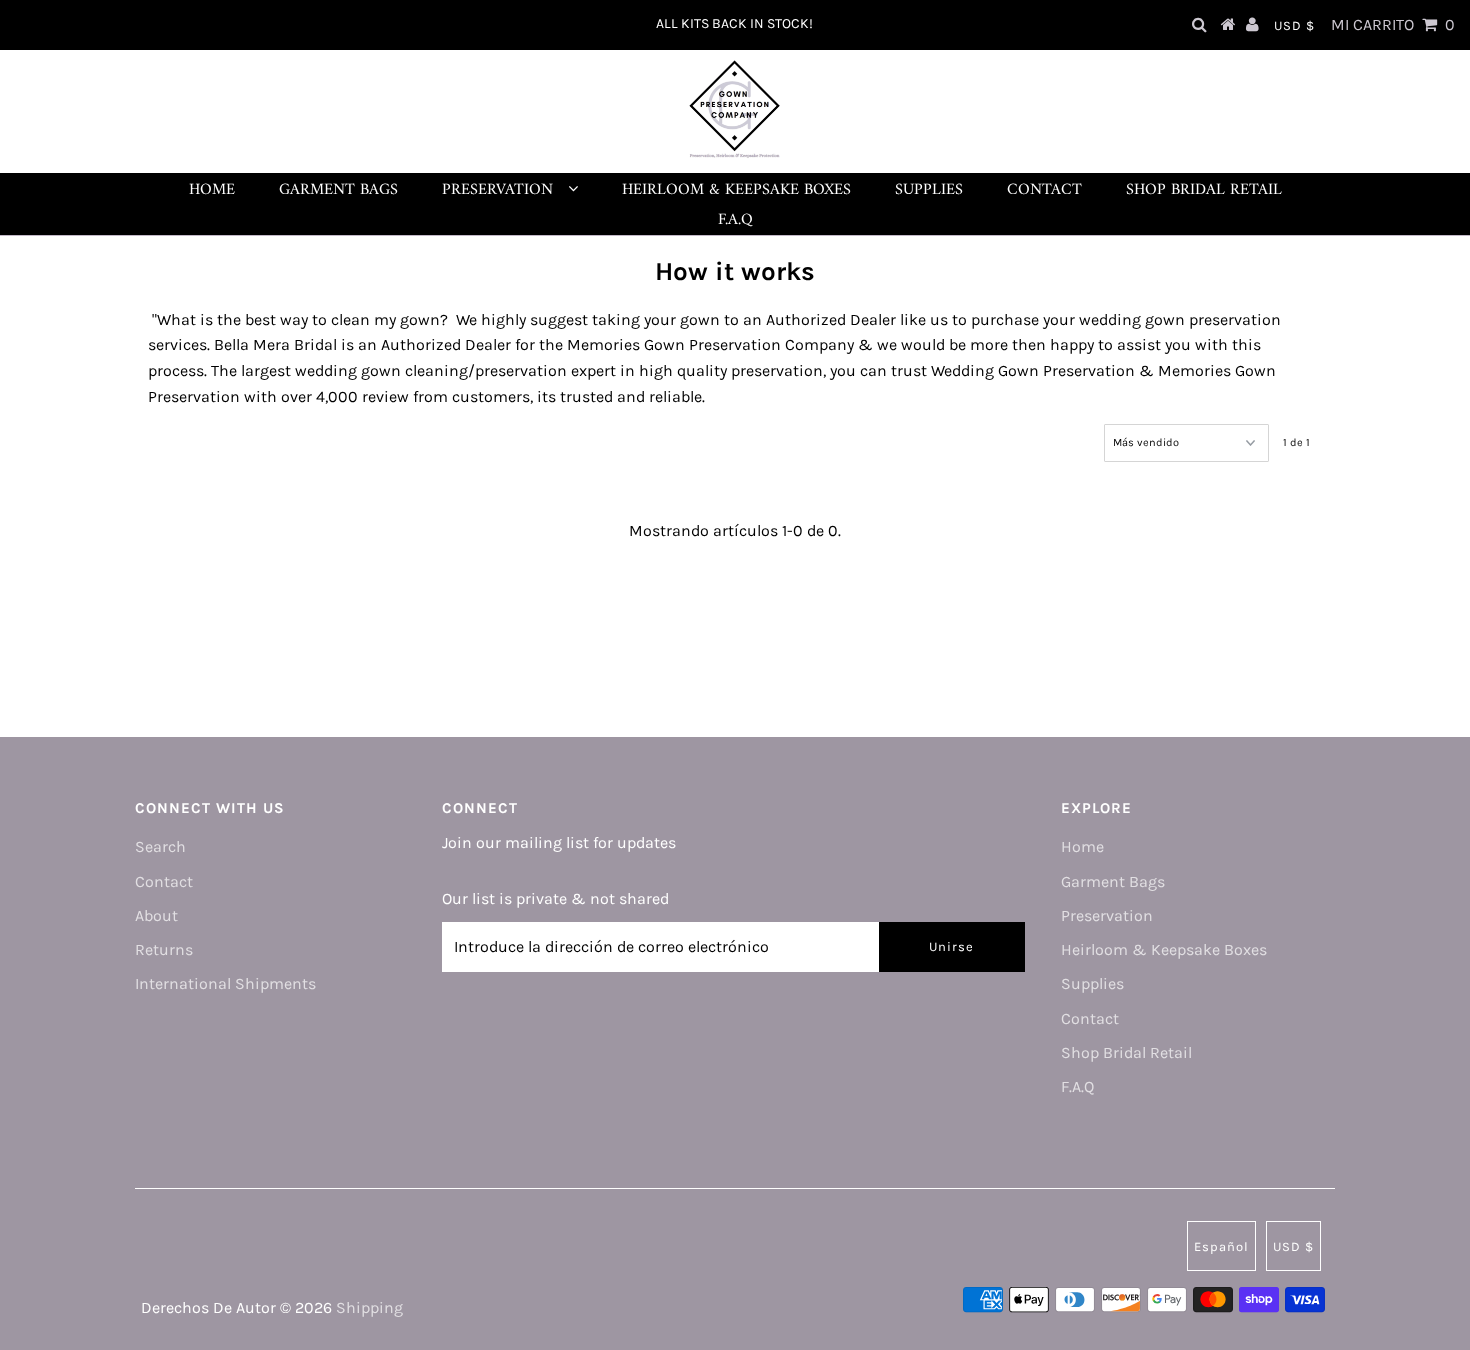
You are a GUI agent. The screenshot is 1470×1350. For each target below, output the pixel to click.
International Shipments (225, 983)
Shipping (369, 1307)
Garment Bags (338, 190)
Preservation (500, 190)
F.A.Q (735, 220)
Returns (164, 949)
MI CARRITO (1393, 24)
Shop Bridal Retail (1204, 190)
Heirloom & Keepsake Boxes (736, 190)
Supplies (929, 190)
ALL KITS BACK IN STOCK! (734, 23)
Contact (1044, 190)
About (156, 915)
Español (1221, 1246)
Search (160, 846)
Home (212, 190)
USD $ (1294, 25)
